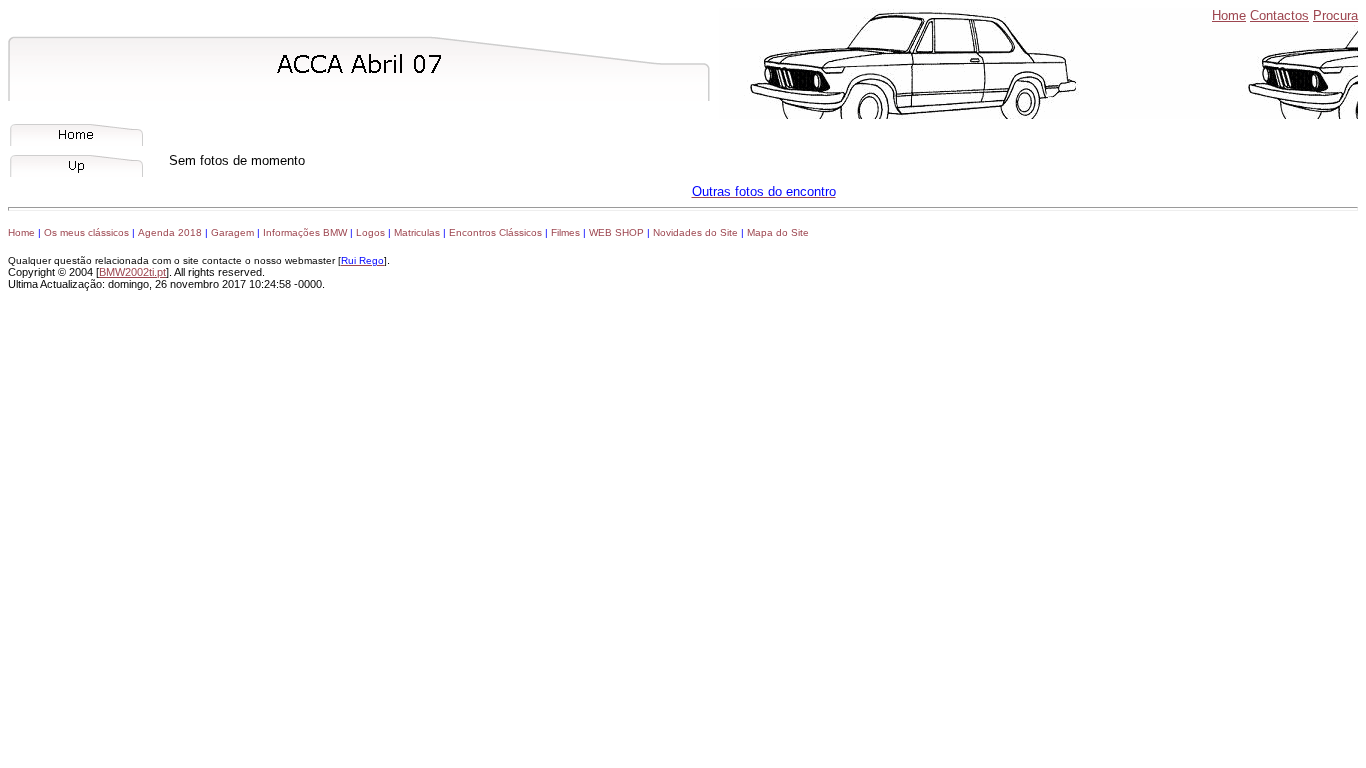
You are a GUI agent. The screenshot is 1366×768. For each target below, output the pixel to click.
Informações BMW (305, 232)
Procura (1335, 15)
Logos (370, 232)
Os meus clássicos (86, 232)
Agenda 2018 (170, 232)
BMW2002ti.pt (132, 272)
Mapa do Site (778, 232)
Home (1229, 15)
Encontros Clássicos (495, 232)
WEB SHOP (616, 232)
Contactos (1279, 15)
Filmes (565, 232)
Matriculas (417, 232)
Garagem (232, 232)
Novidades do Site (695, 232)
